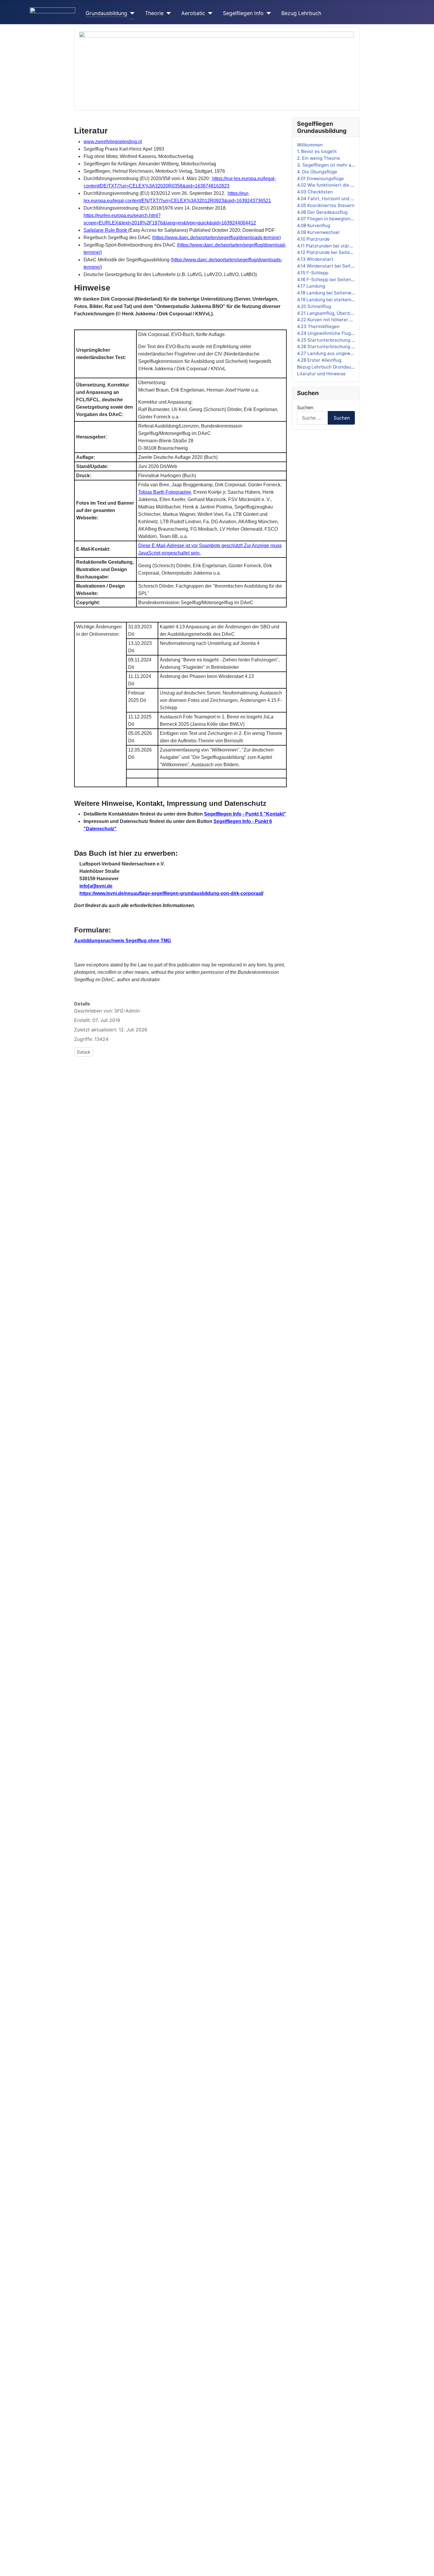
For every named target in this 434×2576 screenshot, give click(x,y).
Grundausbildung (106, 13)
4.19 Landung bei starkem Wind (330, 300)
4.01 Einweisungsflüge (320, 178)
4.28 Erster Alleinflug (319, 360)
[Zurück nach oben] (427, 2569)
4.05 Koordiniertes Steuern (326, 205)
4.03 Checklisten (315, 192)
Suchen (305, 407)
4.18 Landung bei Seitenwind (327, 293)
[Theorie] (167, 13)
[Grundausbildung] (131, 13)
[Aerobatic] (209, 13)
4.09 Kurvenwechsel (318, 232)
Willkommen (310, 145)
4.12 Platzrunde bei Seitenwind (330, 252)
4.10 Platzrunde (313, 239)
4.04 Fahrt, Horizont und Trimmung (334, 199)
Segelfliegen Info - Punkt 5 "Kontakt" (245, 814)
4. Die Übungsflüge (317, 172)
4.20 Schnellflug (314, 306)
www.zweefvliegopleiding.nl (113, 142)
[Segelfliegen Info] (267, 13)
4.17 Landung (311, 286)
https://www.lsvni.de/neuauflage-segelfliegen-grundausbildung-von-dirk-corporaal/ (171, 893)
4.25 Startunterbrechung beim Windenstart (343, 340)
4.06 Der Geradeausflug (322, 212)
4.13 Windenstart (315, 259)
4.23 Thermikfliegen (318, 326)
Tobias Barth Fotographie (165, 492)
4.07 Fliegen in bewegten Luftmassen (337, 219)
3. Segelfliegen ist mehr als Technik (335, 165)
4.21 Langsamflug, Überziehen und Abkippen (344, 313)
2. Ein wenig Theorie (319, 158)
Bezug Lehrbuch (301, 13)
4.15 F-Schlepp (313, 273)
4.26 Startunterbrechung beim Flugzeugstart (345, 347)
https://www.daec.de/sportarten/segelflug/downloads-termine (216, 238)
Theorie (154, 13)
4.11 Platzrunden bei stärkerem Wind (336, 246)
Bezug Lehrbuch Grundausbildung (333, 367)
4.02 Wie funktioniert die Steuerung (335, 185)
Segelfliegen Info (243, 13)
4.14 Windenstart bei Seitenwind (332, 266)
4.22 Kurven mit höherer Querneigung (337, 320)
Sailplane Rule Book (105, 230)
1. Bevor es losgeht (317, 151)
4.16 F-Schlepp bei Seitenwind (329, 279)
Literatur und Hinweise (321, 374)
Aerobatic (193, 13)
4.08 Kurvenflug (314, 225)
